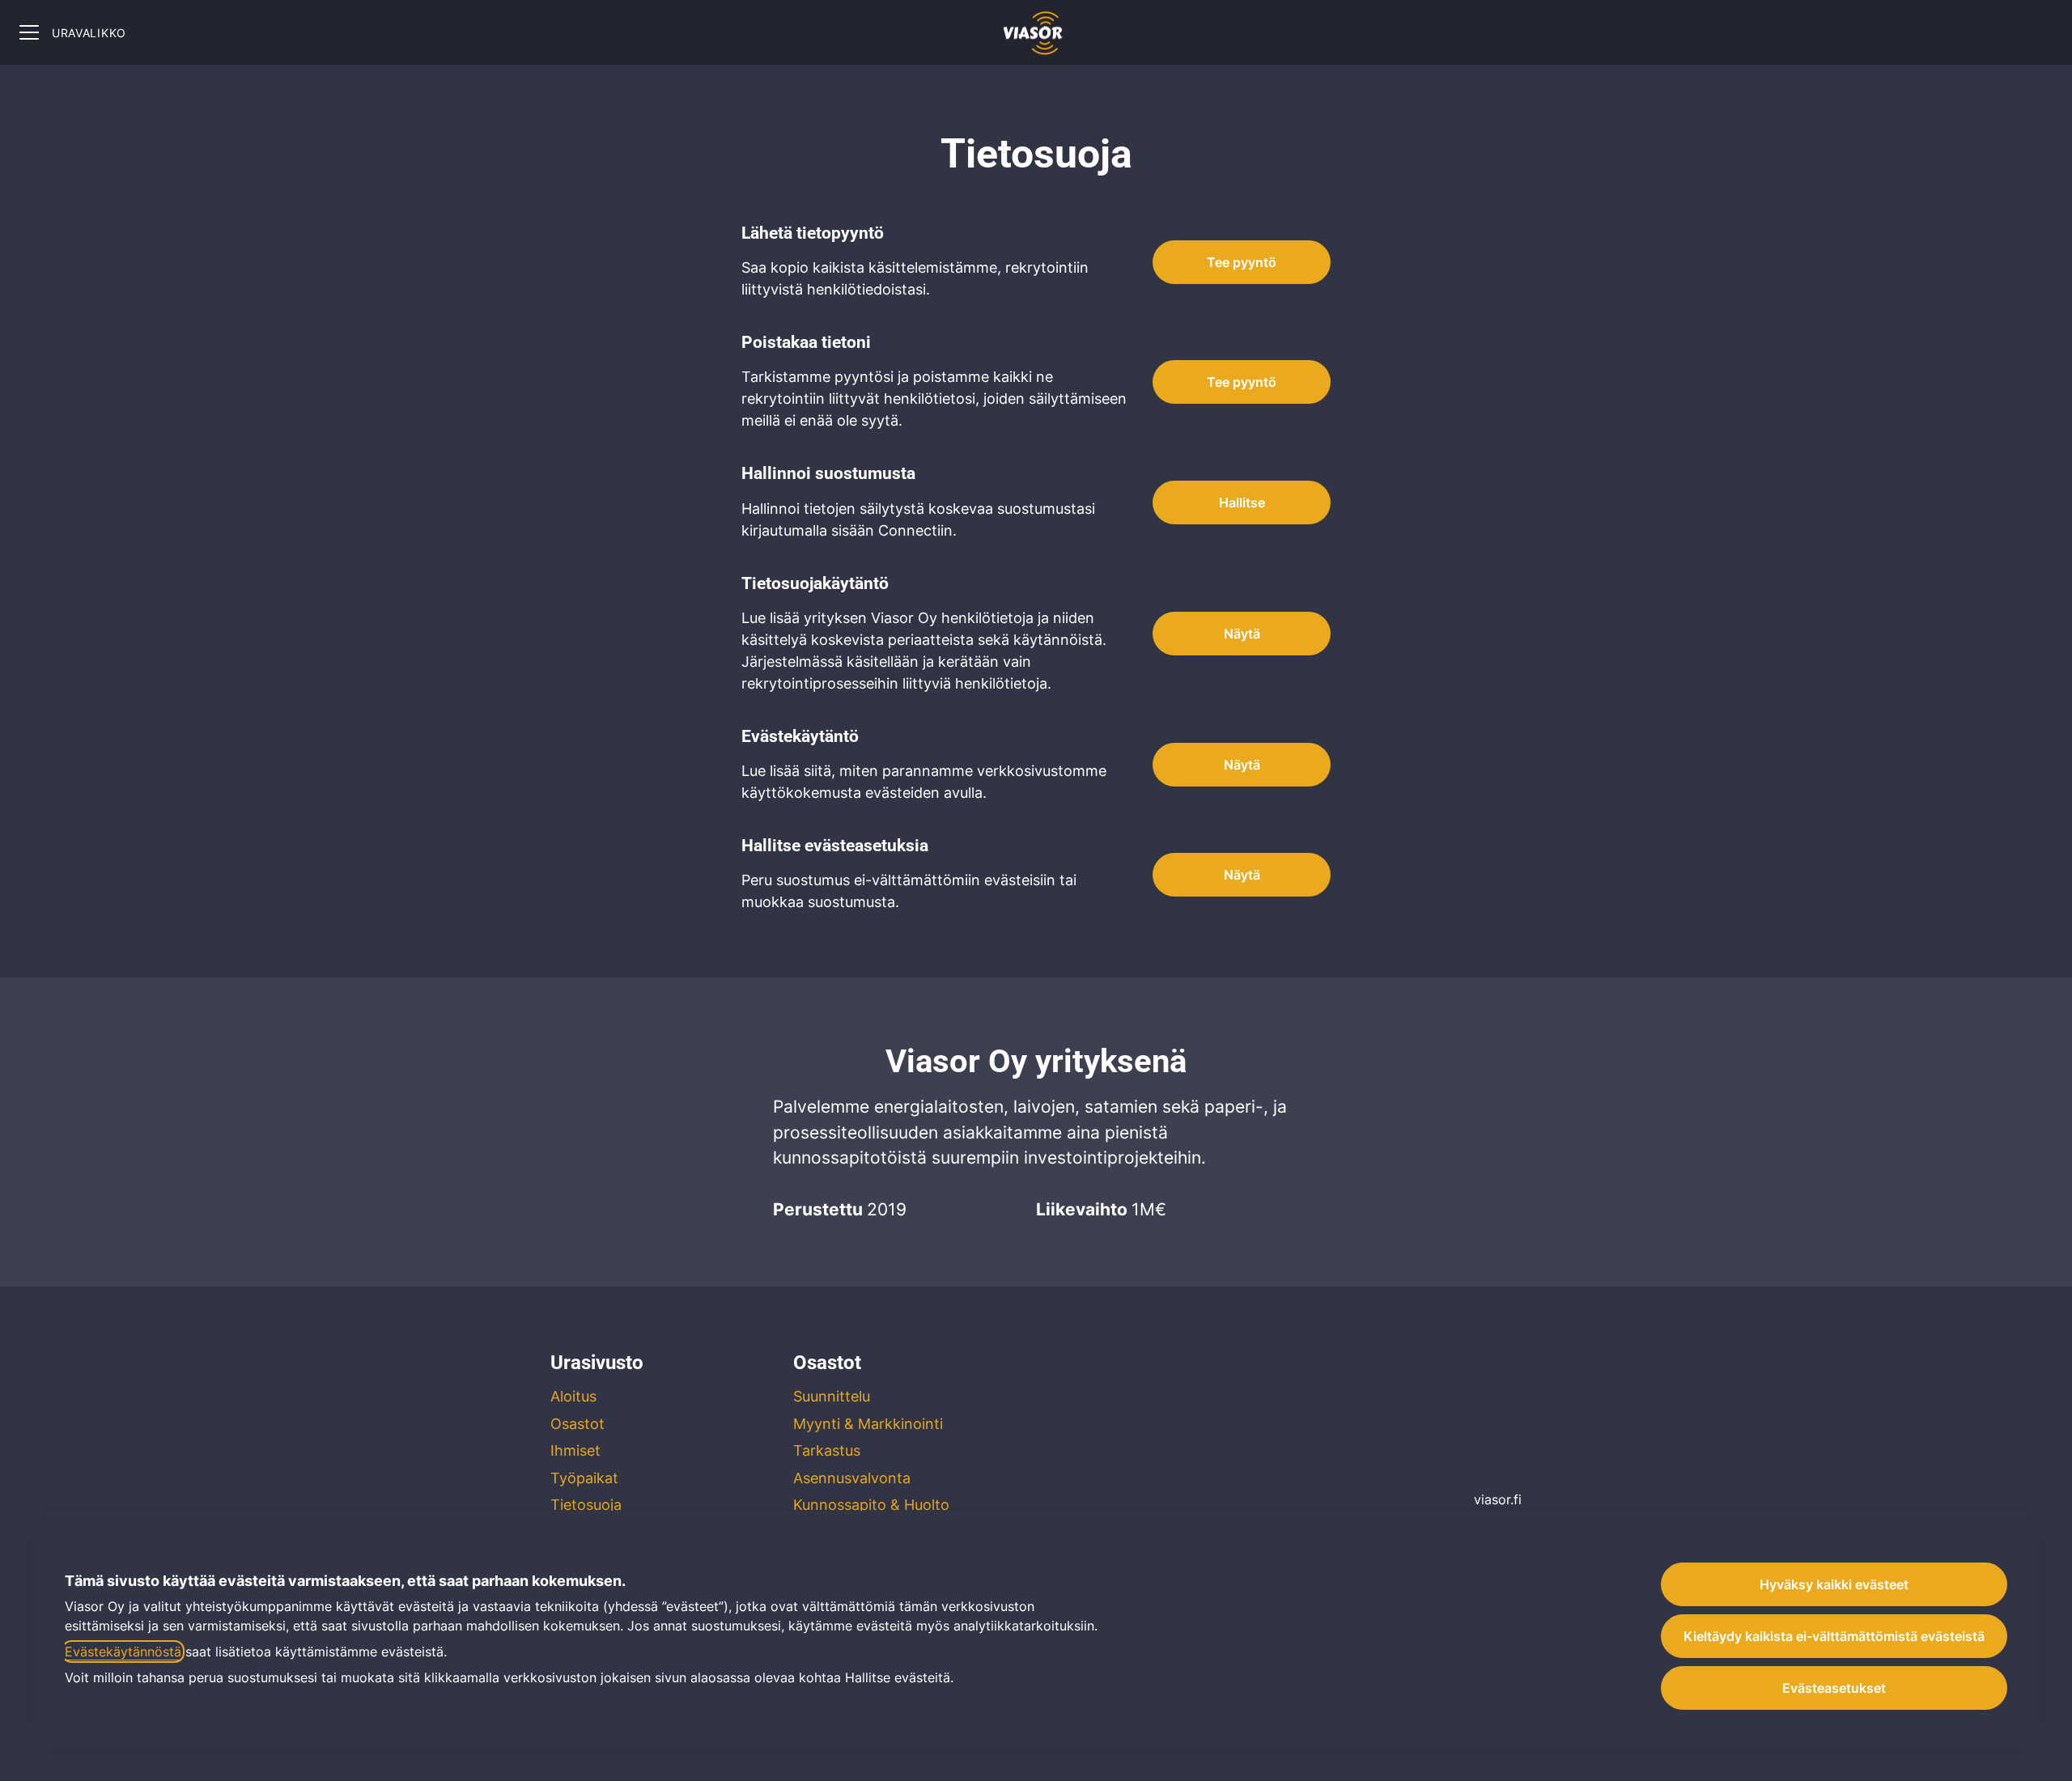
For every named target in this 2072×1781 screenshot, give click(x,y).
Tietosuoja (586, 1505)
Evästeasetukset (1834, 1688)
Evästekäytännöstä (123, 1652)
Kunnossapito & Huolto (871, 1505)
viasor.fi (1498, 1499)
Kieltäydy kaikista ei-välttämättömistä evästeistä (1834, 1636)
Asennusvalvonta (852, 1478)
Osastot (577, 1424)
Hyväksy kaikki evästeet (1834, 1584)
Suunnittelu (832, 1396)
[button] (1242, 875)
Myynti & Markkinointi (868, 1424)
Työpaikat (584, 1478)
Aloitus (573, 1396)
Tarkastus (827, 1450)
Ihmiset (575, 1450)
